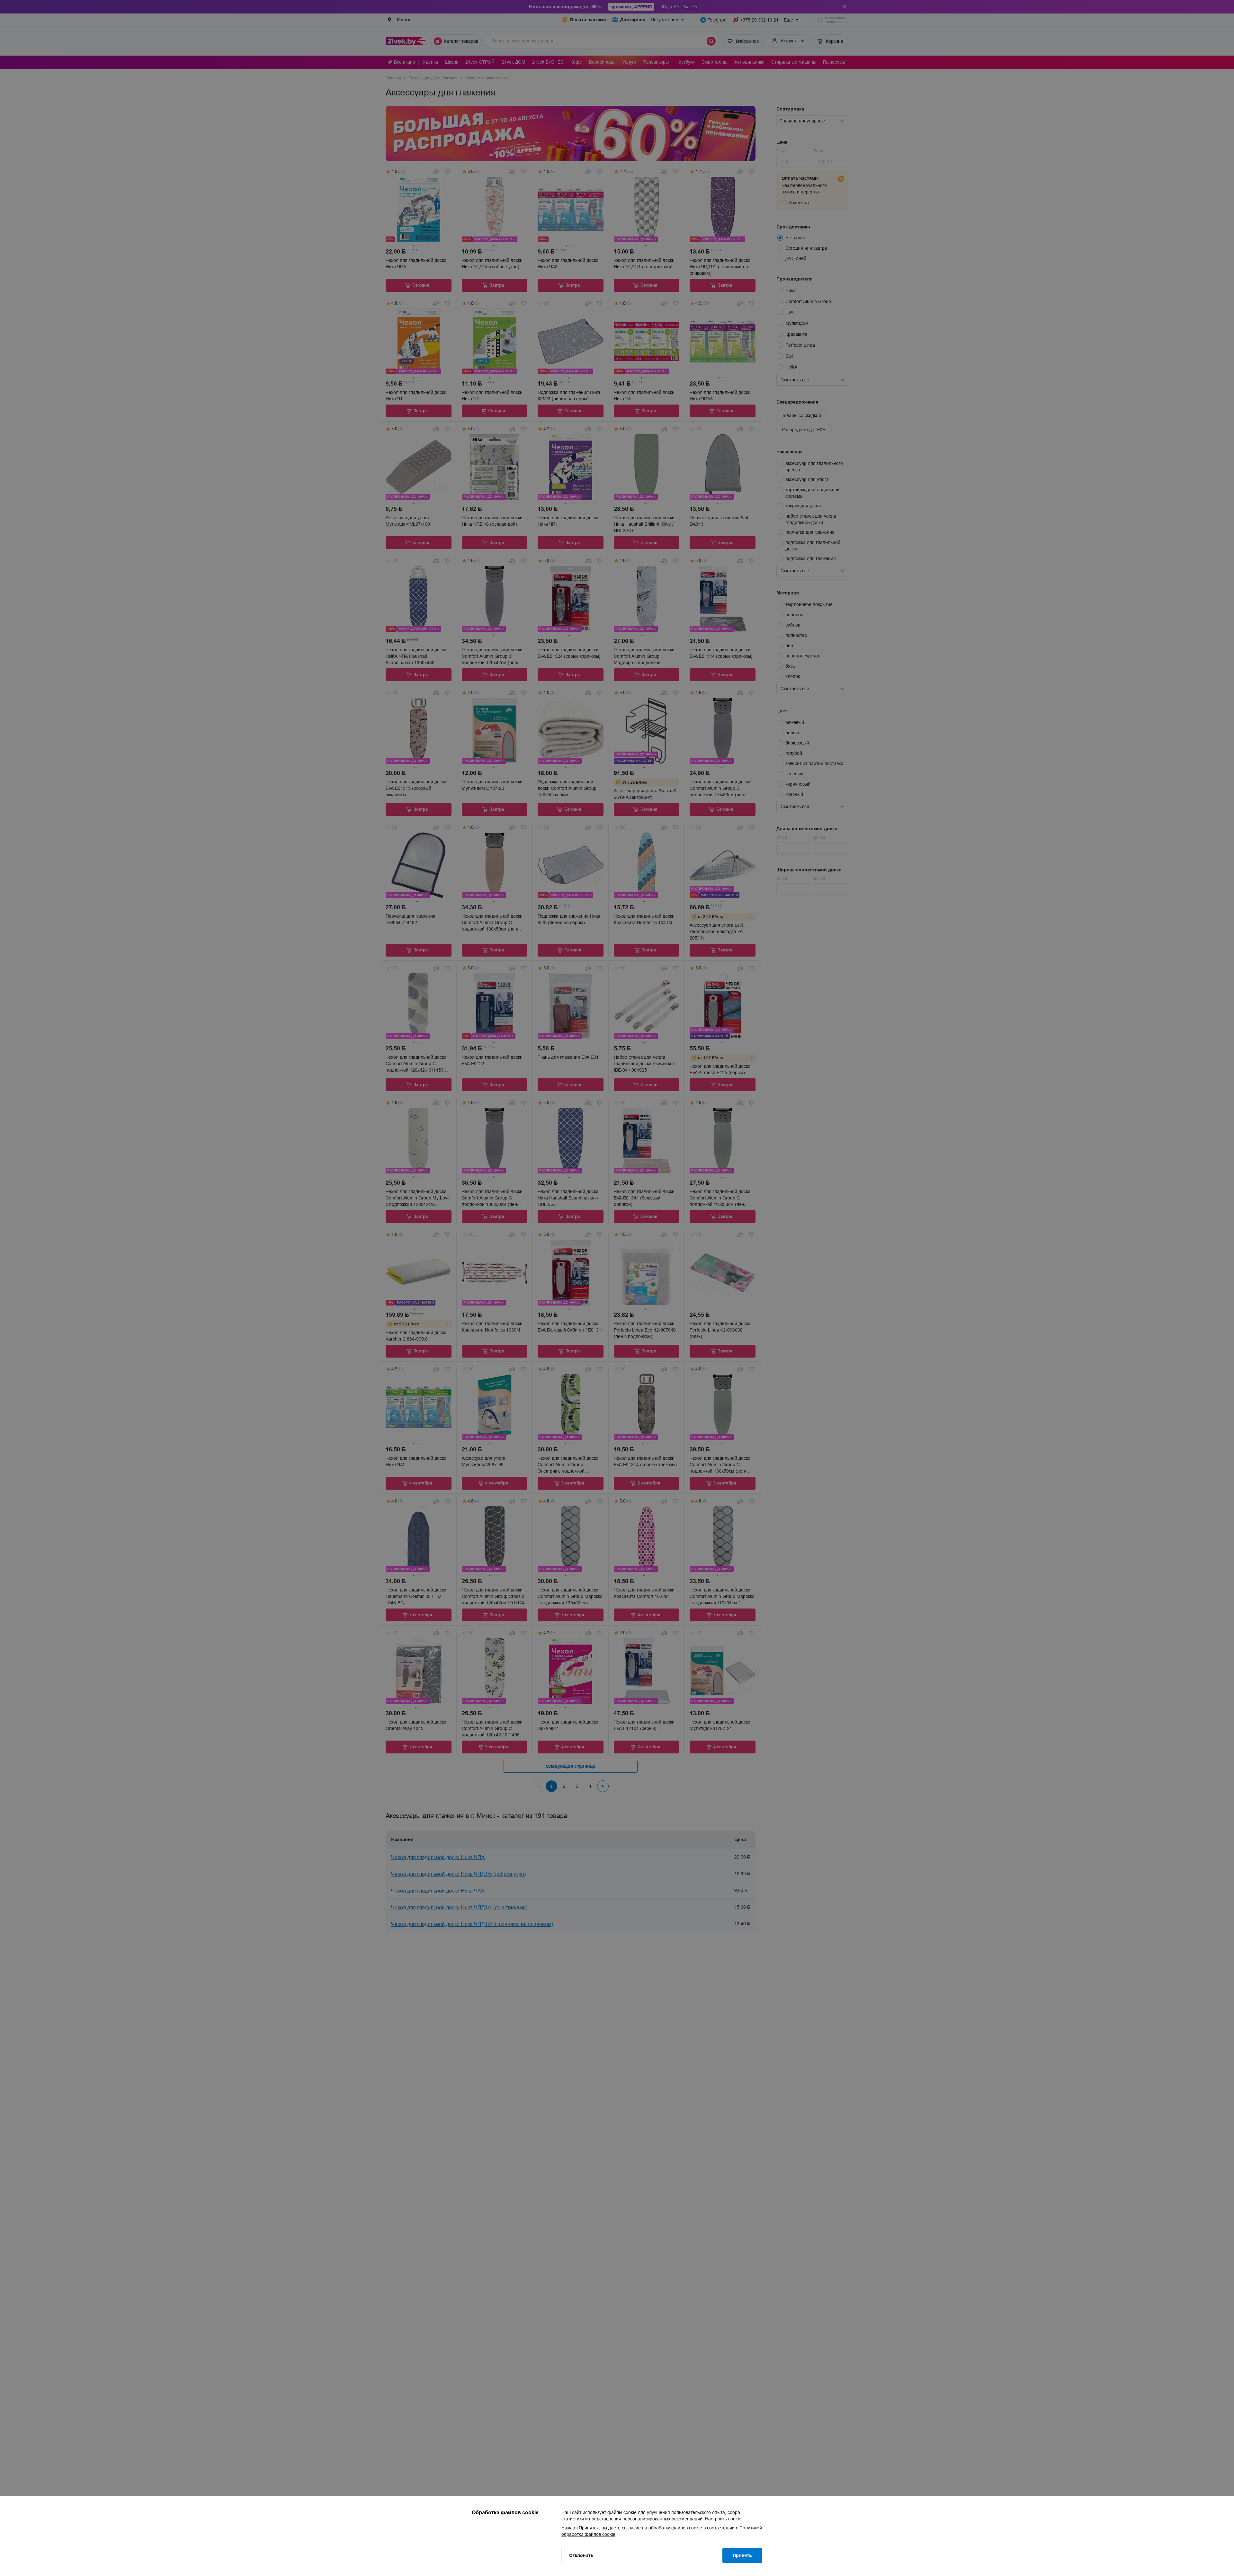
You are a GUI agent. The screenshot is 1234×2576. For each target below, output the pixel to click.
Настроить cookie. (724, 2519)
